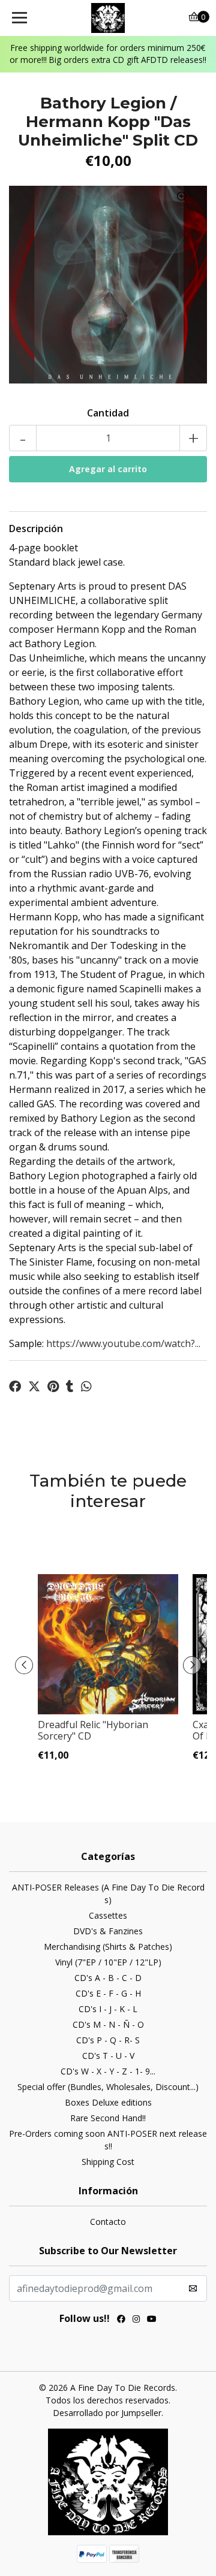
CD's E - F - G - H (108, 1993)
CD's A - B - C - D (108, 1978)
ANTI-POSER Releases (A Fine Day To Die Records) (108, 1894)
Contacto (108, 2222)
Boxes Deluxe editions (108, 2102)
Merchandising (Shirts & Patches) (108, 1947)
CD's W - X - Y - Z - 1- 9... (108, 2071)
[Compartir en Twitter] (34, 1387)
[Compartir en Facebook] (15, 1387)
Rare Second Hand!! (108, 2118)
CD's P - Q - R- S (108, 2040)
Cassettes (108, 1915)
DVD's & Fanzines (108, 1931)
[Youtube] (152, 2320)
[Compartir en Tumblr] (70, 1387)
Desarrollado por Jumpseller (107, 2413)
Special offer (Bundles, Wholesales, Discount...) (108, 2087)
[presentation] (24, 1665)
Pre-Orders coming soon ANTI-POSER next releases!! (108, 2140)
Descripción (36, 529)
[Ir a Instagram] (136, 2320)
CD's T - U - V (108, 2056)
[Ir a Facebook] (121, 2320)
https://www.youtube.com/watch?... (123, 1343)
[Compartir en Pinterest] (53, 1387)
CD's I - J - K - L (108, 2009)
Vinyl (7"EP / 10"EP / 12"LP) (108, 1962)
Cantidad (108, 413)
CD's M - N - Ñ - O (108, 2024)
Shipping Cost (108, 2162)
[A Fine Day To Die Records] (108, 18)
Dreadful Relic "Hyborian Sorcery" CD (93, 1730)
